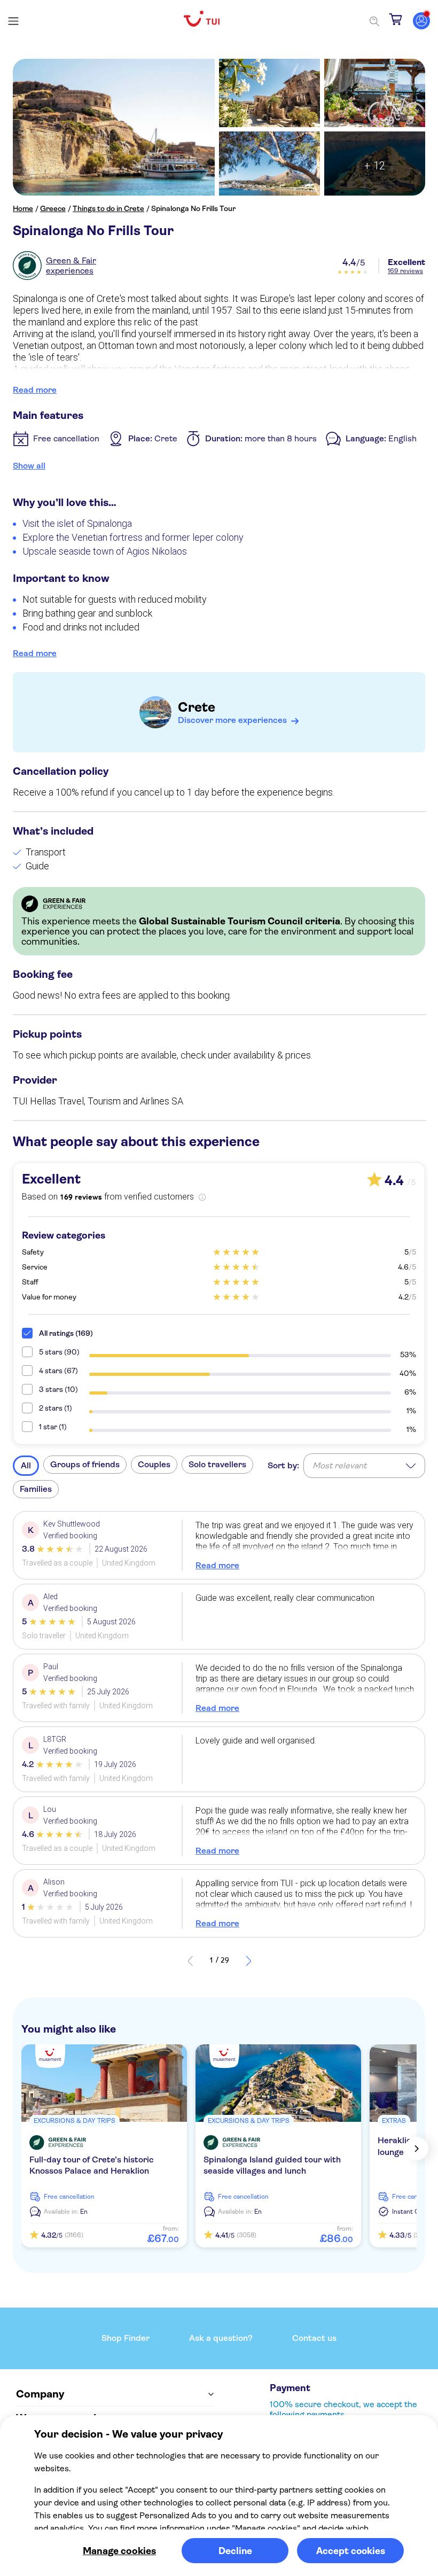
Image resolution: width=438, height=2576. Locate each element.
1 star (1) (53, 1427)
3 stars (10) (58, 1389)
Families (36, 1489)
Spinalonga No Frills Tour (193, 208)
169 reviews (405, 271)
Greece (53, 208)
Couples (154, 1464)
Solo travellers (217, 1464)
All (26, 1465)
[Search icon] (374, 21)
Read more (35, 390)
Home (23, 208)
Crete (197, 707)
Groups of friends (85, 1464)
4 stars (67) (58, 1371)
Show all (29, 466)
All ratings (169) (66, 1333)
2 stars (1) (56, 1408)
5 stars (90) (59, 1352)
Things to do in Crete (108, 208)
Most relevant (339, 1465)
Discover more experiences (232, 720)
